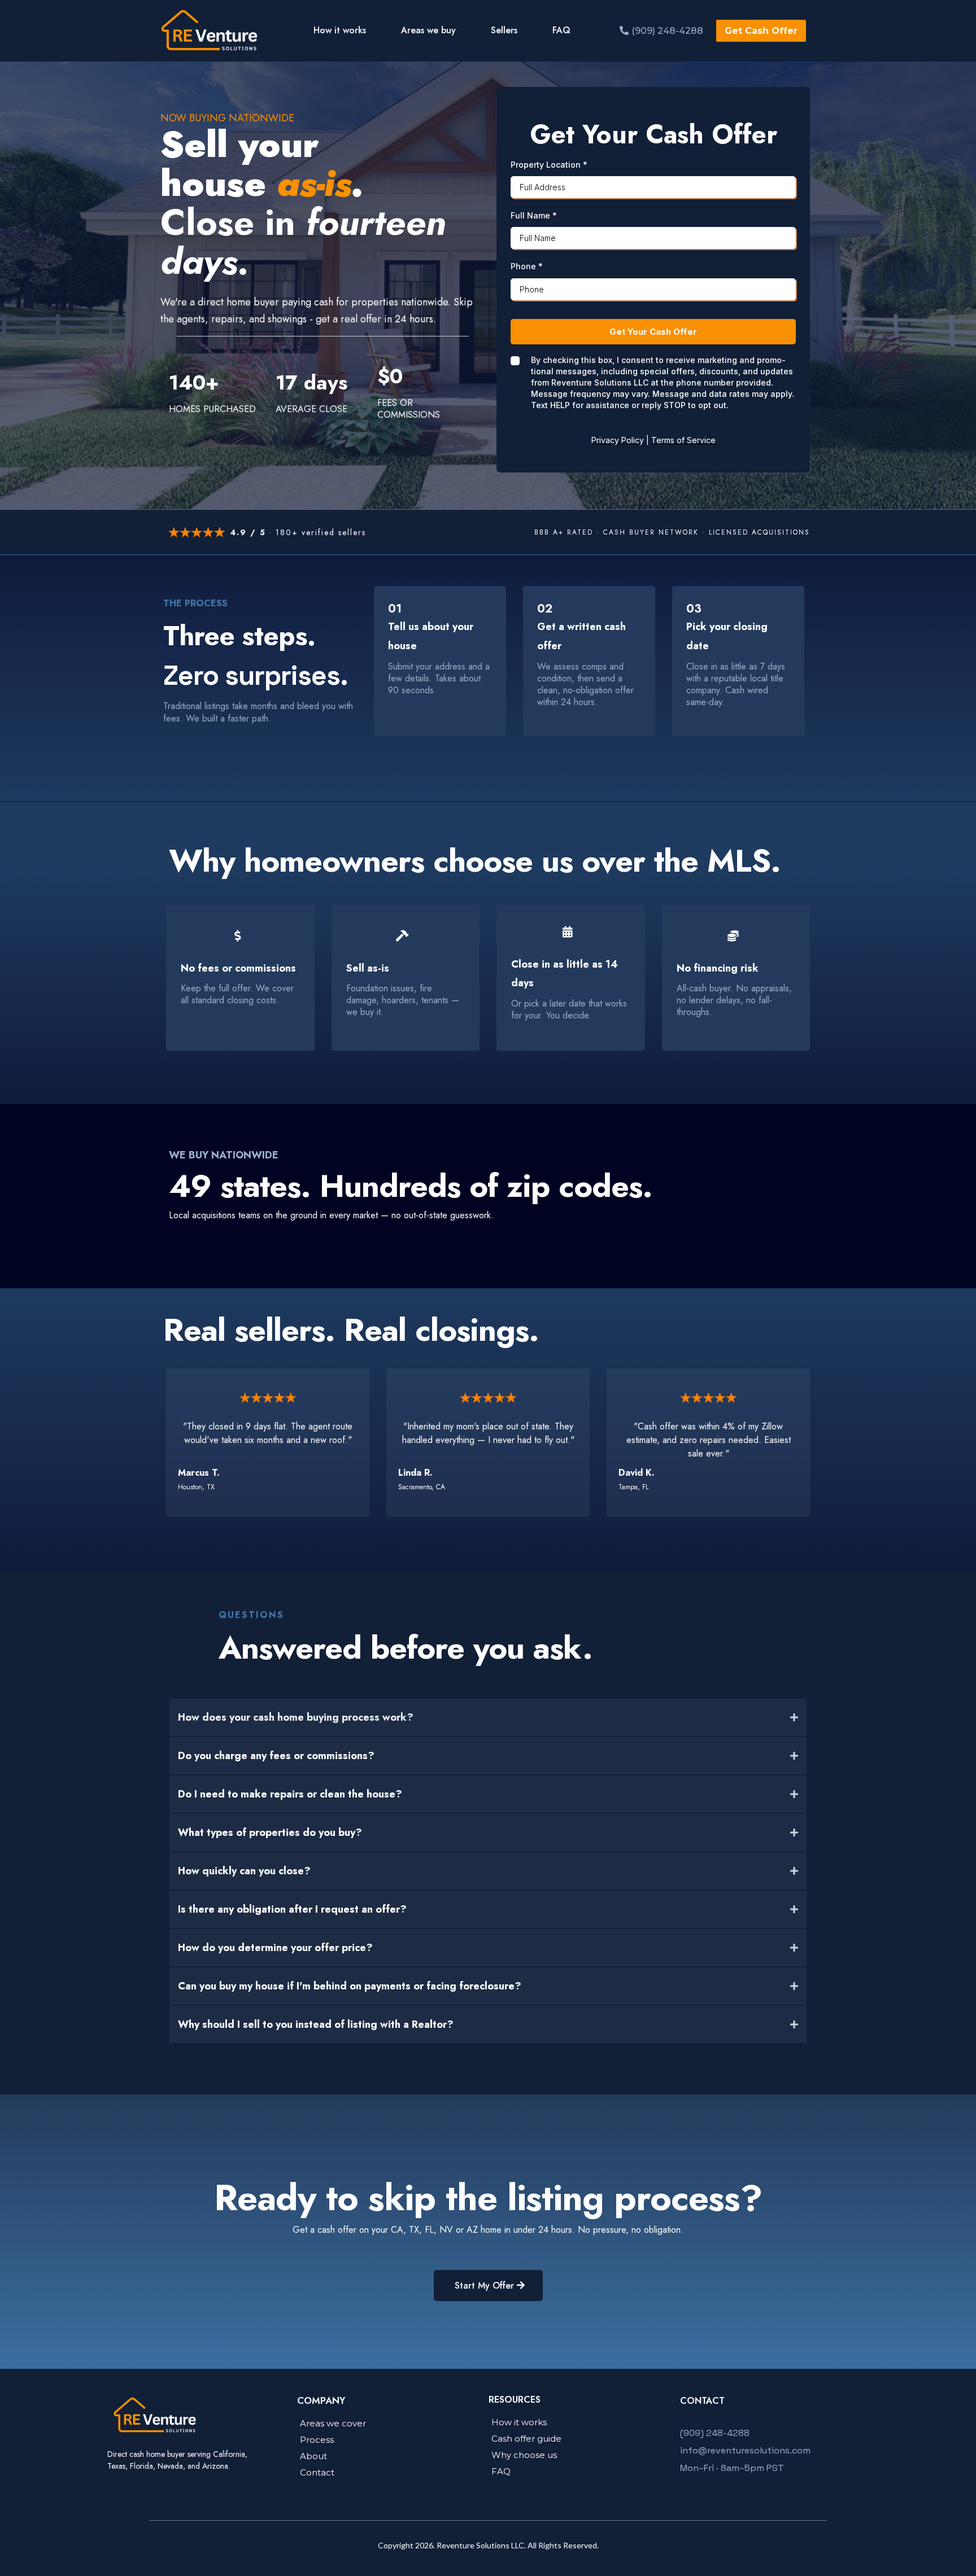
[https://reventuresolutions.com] (210, 31)
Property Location (549, 165)
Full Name (534, 215)
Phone (527, 266)
